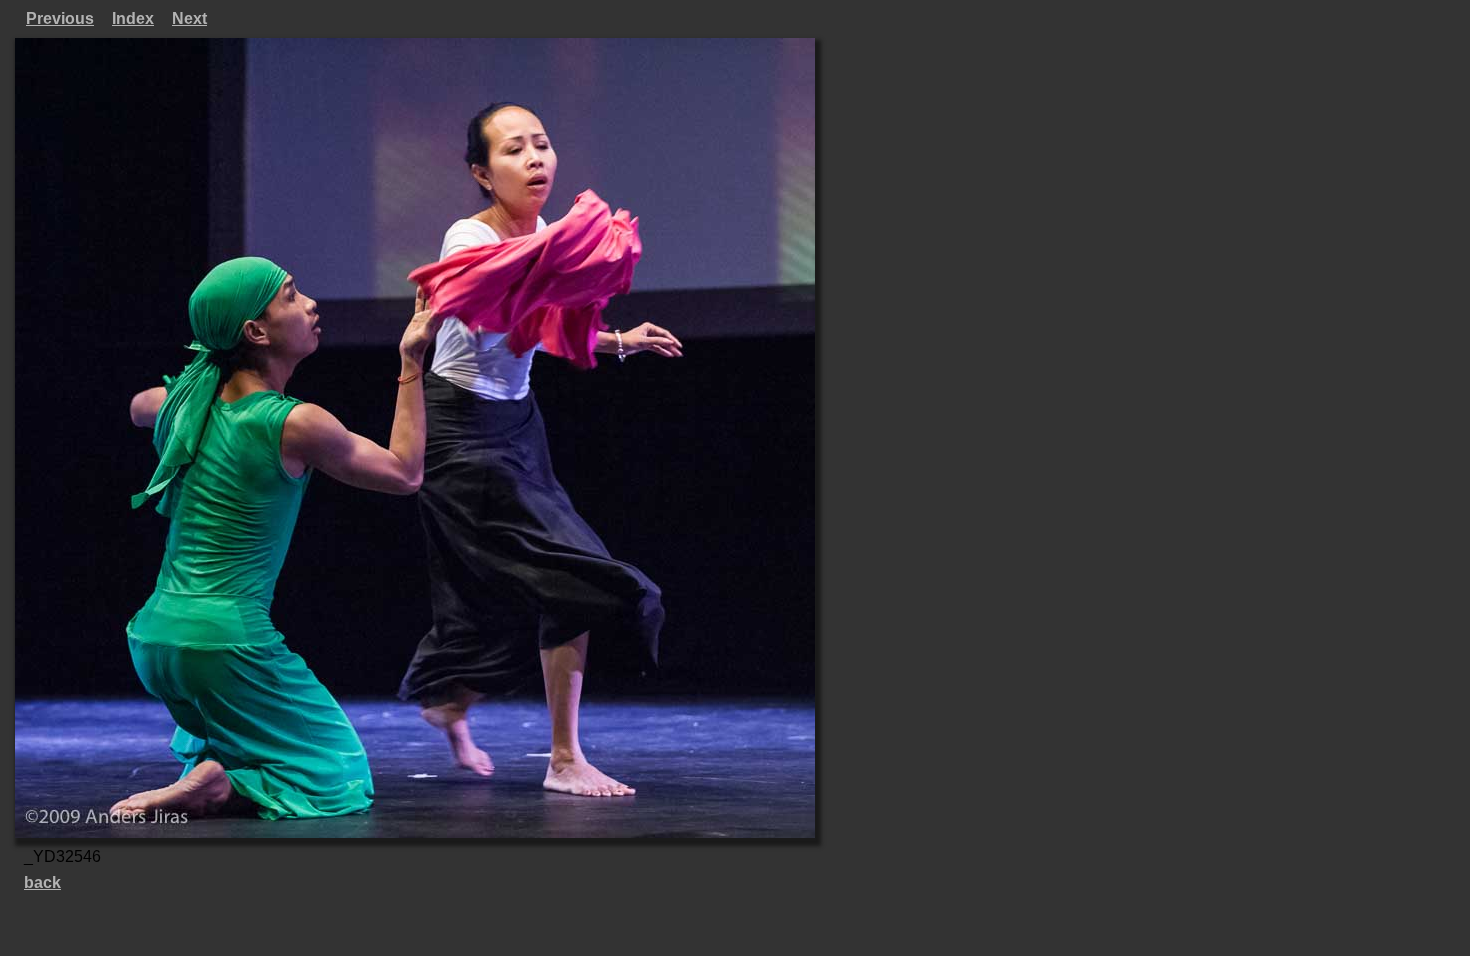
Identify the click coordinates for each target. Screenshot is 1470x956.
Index (133, 18)
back (42, 882)
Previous (60, 18)
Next (189, 18)
